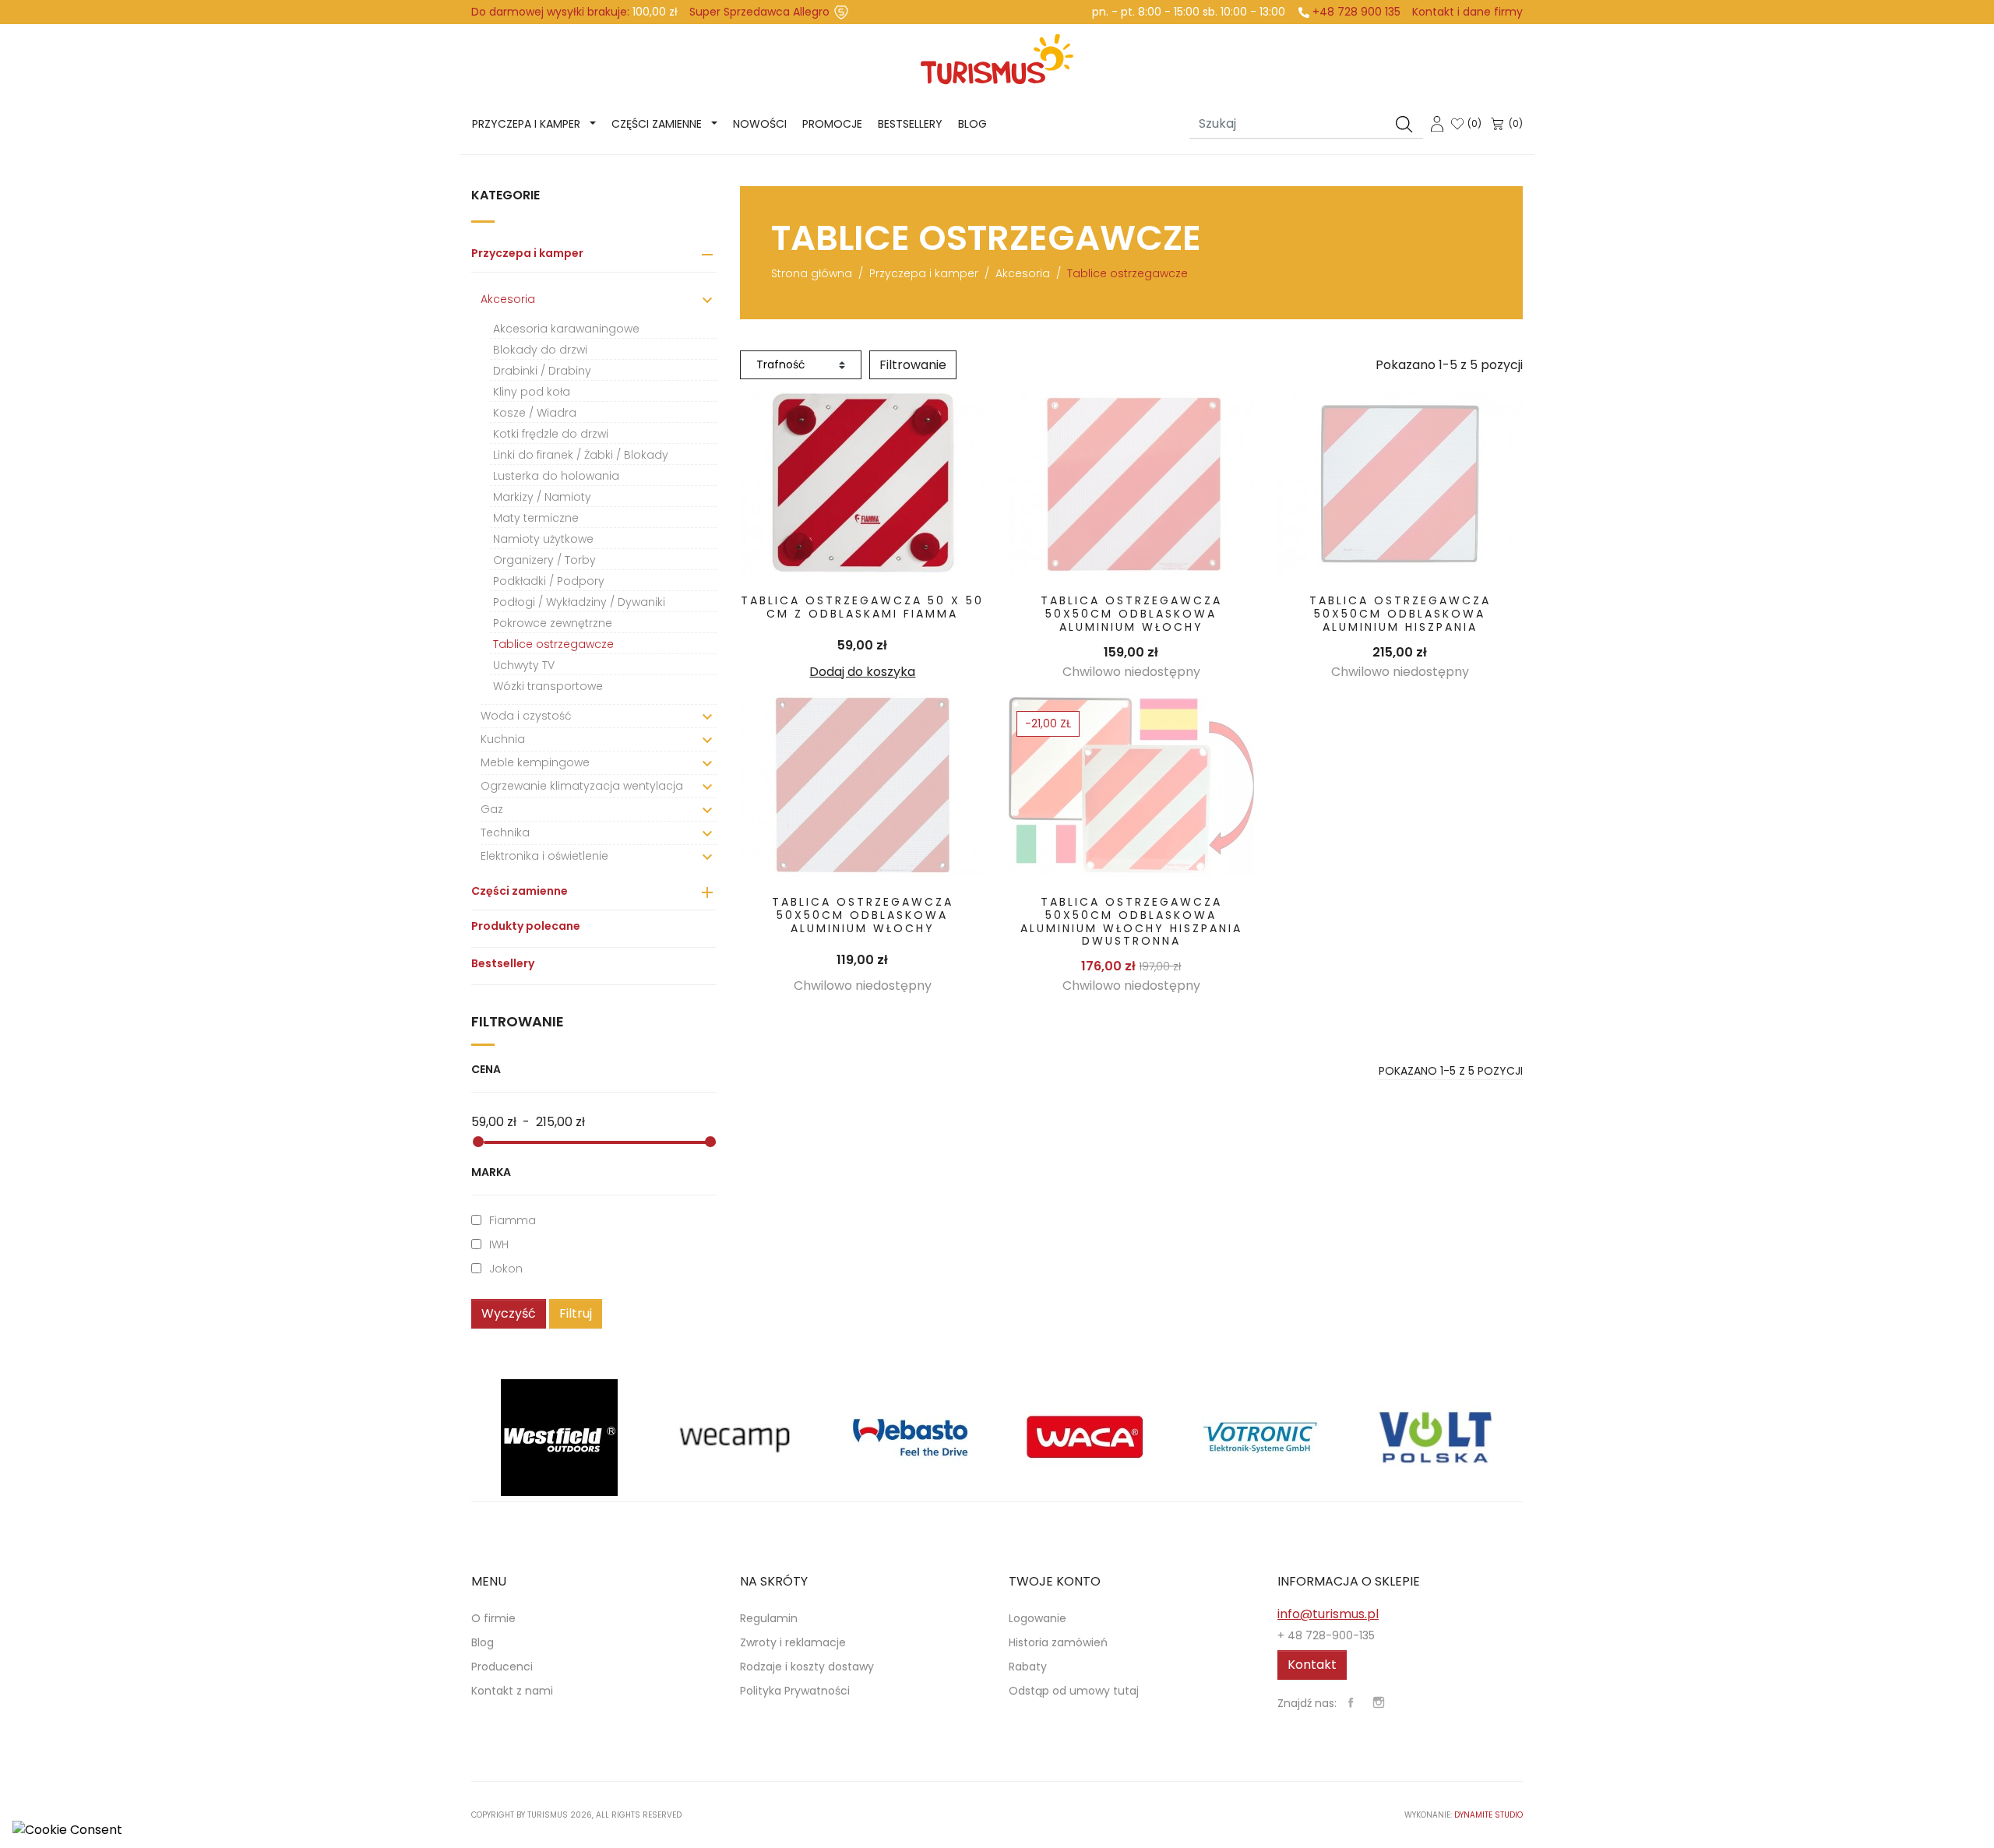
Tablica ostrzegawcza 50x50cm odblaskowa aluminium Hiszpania (1400, 614)
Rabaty (1028, 1667)
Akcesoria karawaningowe (566, 329)
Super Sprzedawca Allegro (759, 12)
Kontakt (1312, 1665)
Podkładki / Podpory (549, 581)
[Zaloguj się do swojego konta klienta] (1437, 123)
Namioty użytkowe (543, 539)
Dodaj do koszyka (862, 672)
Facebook (1351, 1702)
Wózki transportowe (548, 686)
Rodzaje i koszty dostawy (807, 1667)
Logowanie (1038, 1618)
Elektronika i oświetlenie (544, 856)
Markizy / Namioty (542, 497)
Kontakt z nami (512, 1691)
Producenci (502, 1667)
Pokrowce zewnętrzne (553, 623)
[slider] (478, 1142)
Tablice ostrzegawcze (553, 644)
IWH (499, 1244)
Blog (972, 124)
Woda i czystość (526, 716)
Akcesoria (508, 299)
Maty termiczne (536, 518)
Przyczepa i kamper (526, 124)
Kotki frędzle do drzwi (551, 434)
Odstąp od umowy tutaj (1074, 1691)
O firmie (493, 1618)
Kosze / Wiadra (535, 413)
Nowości (760, 124)
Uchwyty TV (524, 665)
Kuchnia (503, 739)
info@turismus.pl (1328, 1614)
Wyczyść (509, 1313)
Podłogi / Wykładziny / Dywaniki (579, 602)
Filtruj (576, 1313)
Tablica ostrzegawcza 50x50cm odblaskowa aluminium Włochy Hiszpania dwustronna (1131, 921)
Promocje (832, 124)
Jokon (506, 1269)
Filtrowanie (913, 365)
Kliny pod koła (532, 392)
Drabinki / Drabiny (542, 371)
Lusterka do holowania (556, 476)
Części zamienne (657, 124)
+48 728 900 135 (1356, 12)
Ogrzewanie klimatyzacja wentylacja (582, 786)
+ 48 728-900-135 (1326, 1635)
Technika (505, 832)
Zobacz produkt (863, 483)
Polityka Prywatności (795, 1691)
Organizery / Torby (544, 560)
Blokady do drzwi (540, 350)
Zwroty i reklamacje (793, 1642)
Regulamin (769, 1618)
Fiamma (513, 1220)
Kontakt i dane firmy (1467, 12)
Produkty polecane (526, 926)
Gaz (492, 809)
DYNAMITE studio (1488, 1815)
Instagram (1379, 1702)
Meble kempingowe (535, 762)
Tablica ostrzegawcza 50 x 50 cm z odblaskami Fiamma (862, 607)
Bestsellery (910, 124)
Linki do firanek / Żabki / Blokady (581, 455)
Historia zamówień (1058, 1642)
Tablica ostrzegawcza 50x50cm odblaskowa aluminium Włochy (1131, 614)
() (1474, 123)
